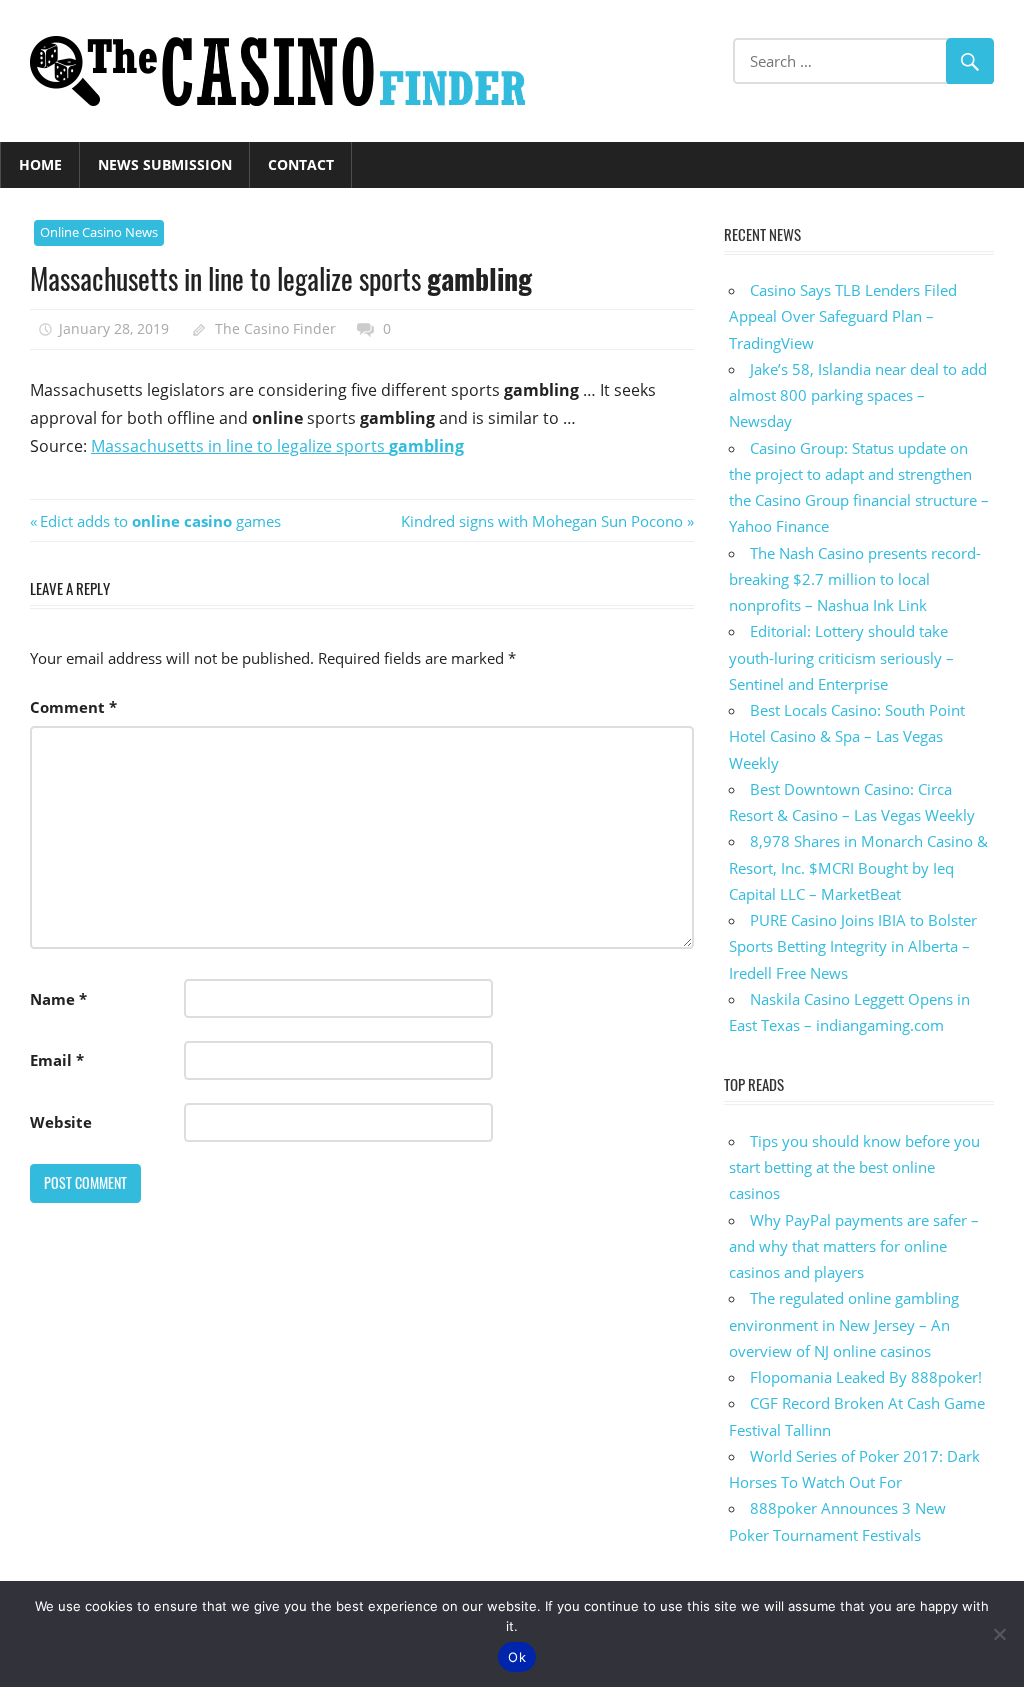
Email (57, 1060)
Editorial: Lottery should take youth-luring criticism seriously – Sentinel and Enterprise (841, 657)
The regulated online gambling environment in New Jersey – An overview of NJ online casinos (844, 1324)
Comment (73, 707)
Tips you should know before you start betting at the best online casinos (854, 1167)
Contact (301, 164)
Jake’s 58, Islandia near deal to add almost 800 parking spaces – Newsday (858, 395)
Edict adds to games (160, 521)
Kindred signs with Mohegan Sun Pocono (542, 521)
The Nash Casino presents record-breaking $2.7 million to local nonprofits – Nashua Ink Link (855, 579)
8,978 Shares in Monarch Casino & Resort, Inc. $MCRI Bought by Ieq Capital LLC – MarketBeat (858, 867)
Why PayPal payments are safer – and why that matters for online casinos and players (854, 1246)
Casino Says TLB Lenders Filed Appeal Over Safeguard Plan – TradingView (843, 316)
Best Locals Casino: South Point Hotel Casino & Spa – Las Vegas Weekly (847, 736)
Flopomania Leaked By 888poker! (866, 1377)
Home (40, 164)
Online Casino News (99, 232)
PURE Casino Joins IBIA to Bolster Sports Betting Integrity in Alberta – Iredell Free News (853, 946)
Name (58, 999)
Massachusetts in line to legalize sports (277, 446)
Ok (517, 1657)
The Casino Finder (275, 328)
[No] (999, 1634)
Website (61, 1122)
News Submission (165, 164)
